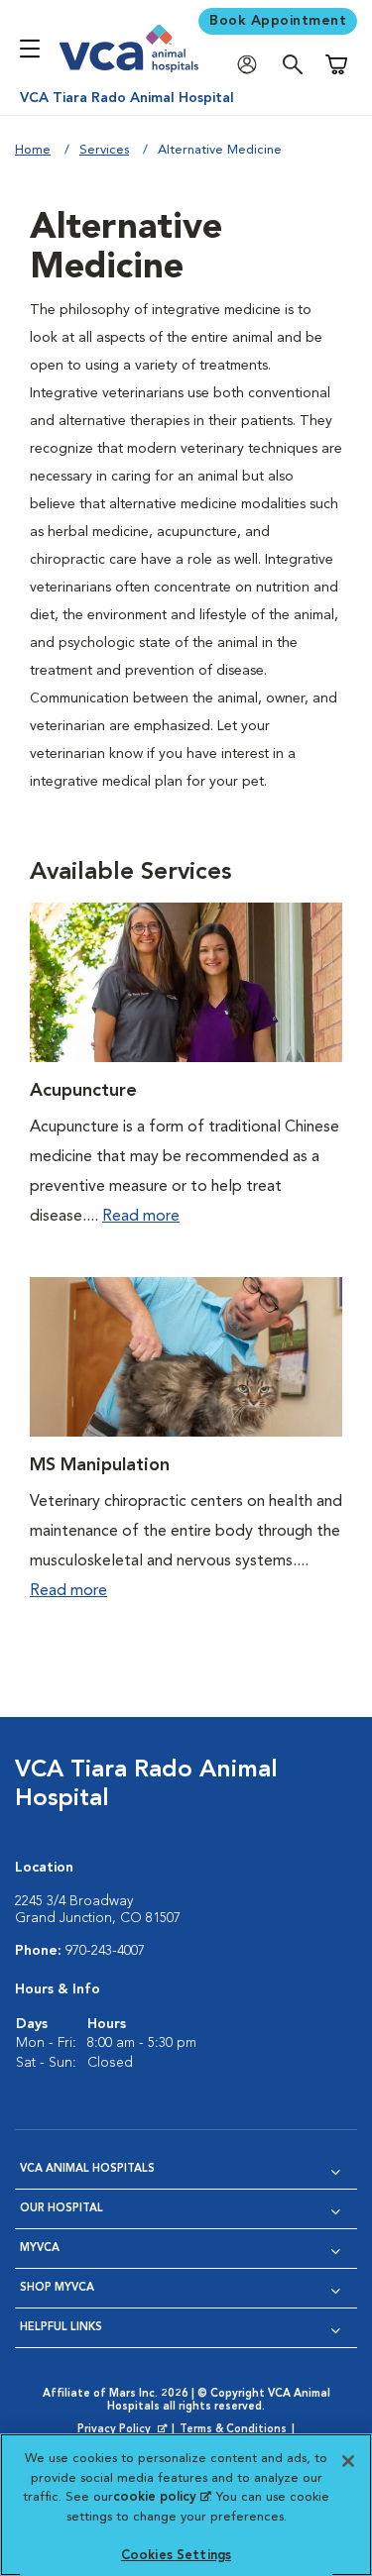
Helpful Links (61, 2328)
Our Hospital (62, 2209)
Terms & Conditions (233, 2430)
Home (33, 150)
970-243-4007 (105, 1951)
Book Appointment (278, 21)
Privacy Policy (124, 2430)
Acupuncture (83, 1091)
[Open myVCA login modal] (252, 65)
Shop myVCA (57, 2288)
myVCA (40, 2249)
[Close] (348, 2461)
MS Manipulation (100, 1465)
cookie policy (162, 2497)
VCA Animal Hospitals (87, 2169)
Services (104, 150)
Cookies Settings (176, 2556)
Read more (141, 1217)
